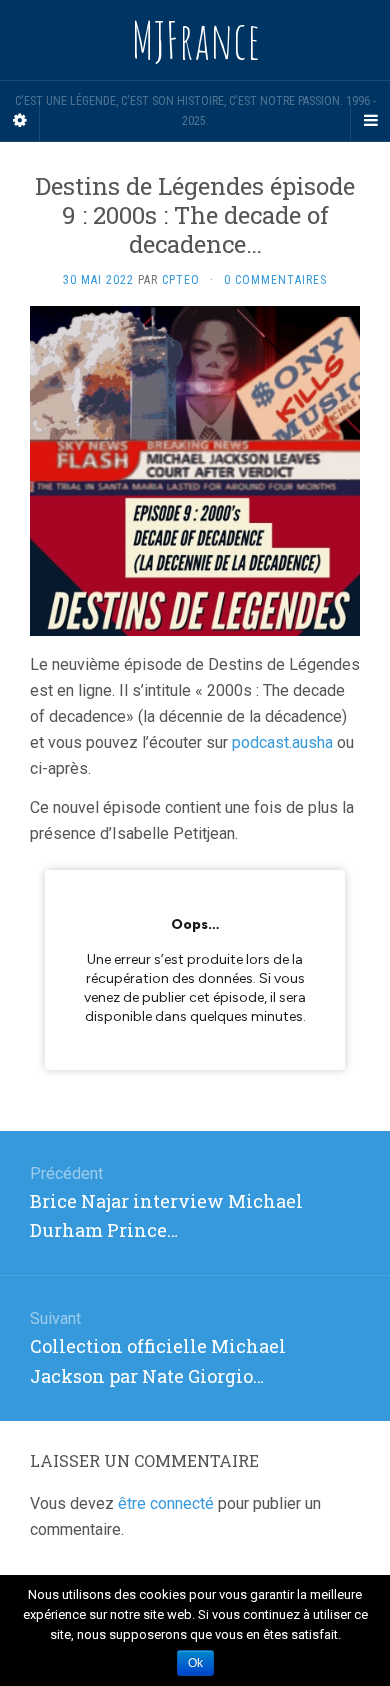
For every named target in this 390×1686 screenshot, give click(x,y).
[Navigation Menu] (370, 121)
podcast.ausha (282, 742)
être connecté (166, 1503)
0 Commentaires (275, 280)
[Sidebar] (20, 121)
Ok (195, 1663)
